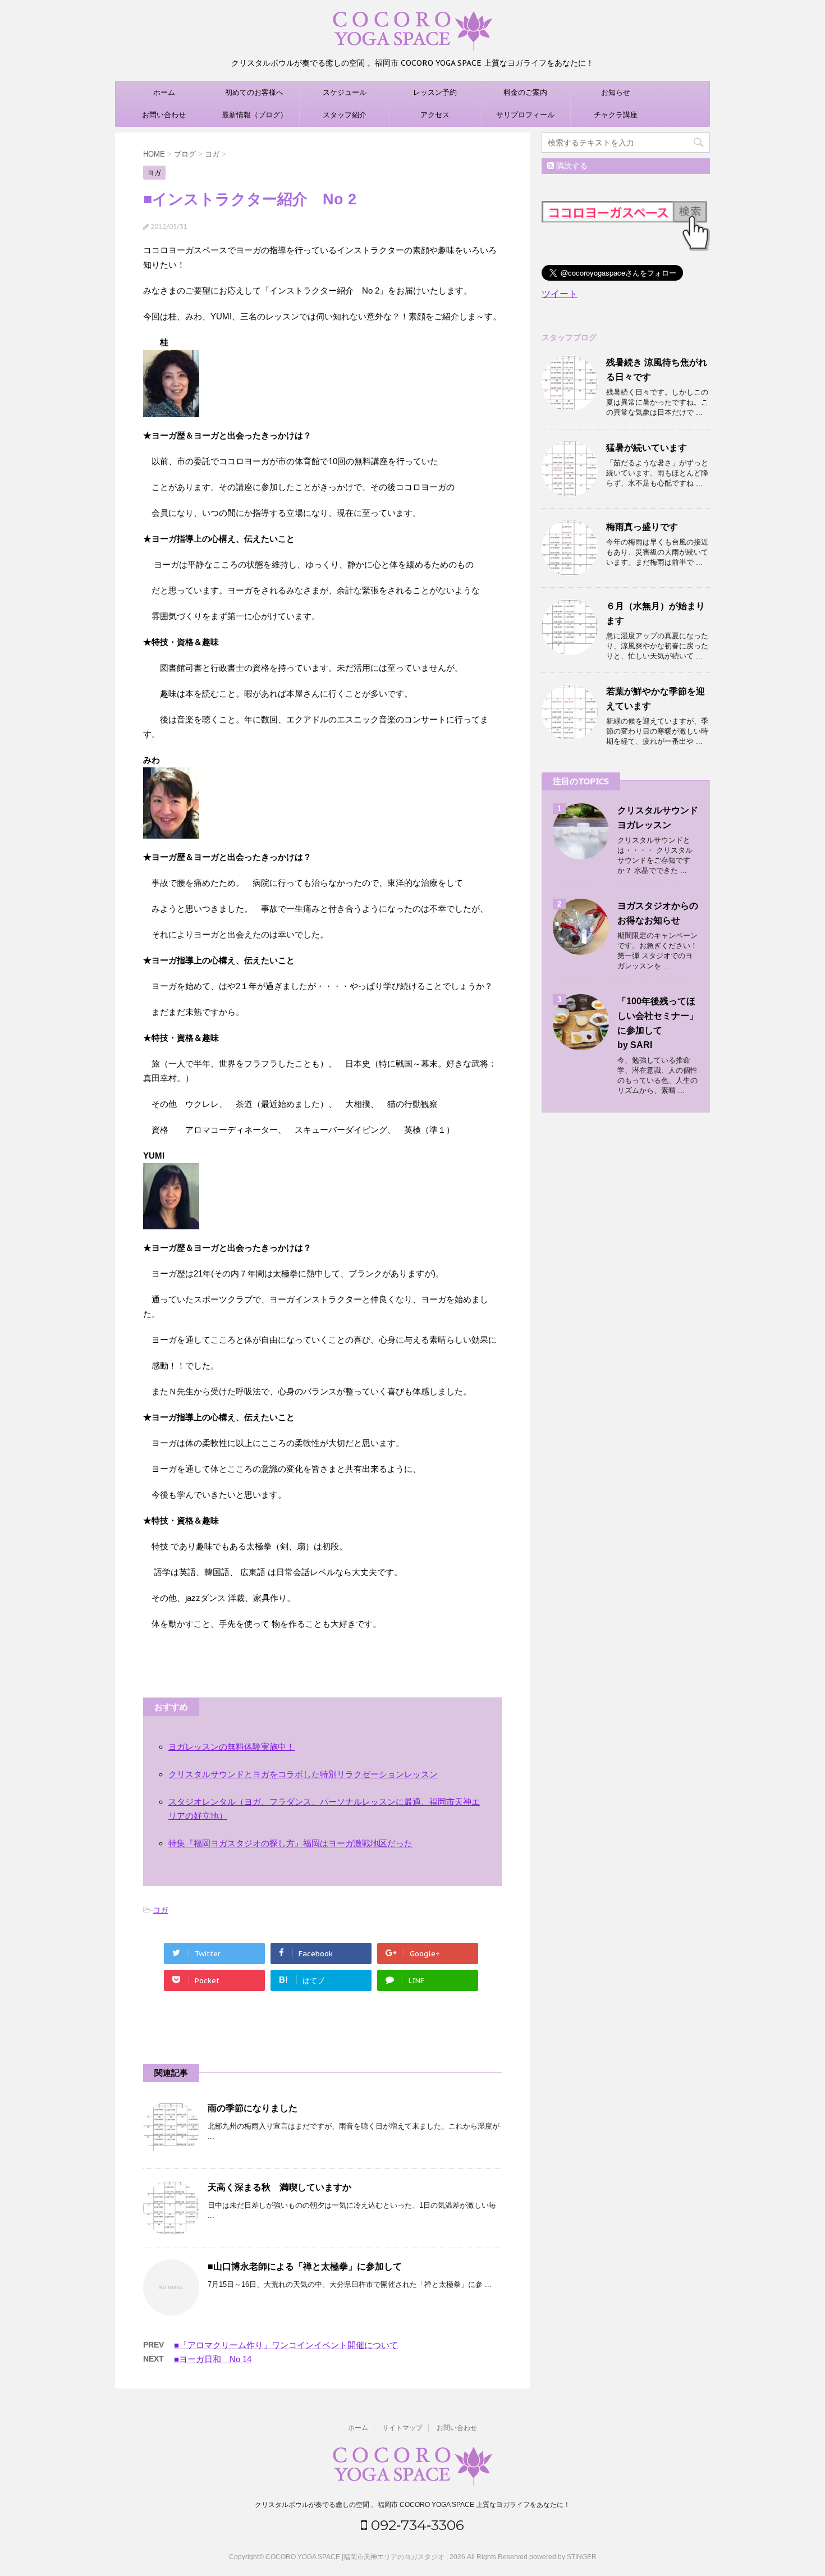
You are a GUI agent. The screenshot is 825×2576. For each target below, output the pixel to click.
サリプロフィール (525, 115)
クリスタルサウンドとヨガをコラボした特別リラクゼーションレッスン (303, 1774)
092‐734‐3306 (416, 2525)
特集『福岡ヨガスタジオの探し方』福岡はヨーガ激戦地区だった (290, 1843)
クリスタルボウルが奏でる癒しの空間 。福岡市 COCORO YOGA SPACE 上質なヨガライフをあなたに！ (412, 2505)
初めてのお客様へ (254, 92)
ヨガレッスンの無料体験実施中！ (232, 1747)
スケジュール (345, 92)
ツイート (560, 294)
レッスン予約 (435, 92)
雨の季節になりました (253, 2108)
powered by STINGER (563, 2557)
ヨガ (161, 1910)
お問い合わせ (164, 115)
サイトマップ (402, 2428)
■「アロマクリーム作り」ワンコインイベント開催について (286, 2345)
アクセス (435, 115)
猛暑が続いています (647, 448)
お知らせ (616, 92)
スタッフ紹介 (345, 115)
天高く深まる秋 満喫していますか (279, 2187)
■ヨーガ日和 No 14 (213, 2359)
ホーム (164, 92)
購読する (571, 166)
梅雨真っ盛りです (642, 527)
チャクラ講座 (616, 115)
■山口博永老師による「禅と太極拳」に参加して (305, 2266)
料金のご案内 (525, 92)
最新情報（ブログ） (255, 115)
